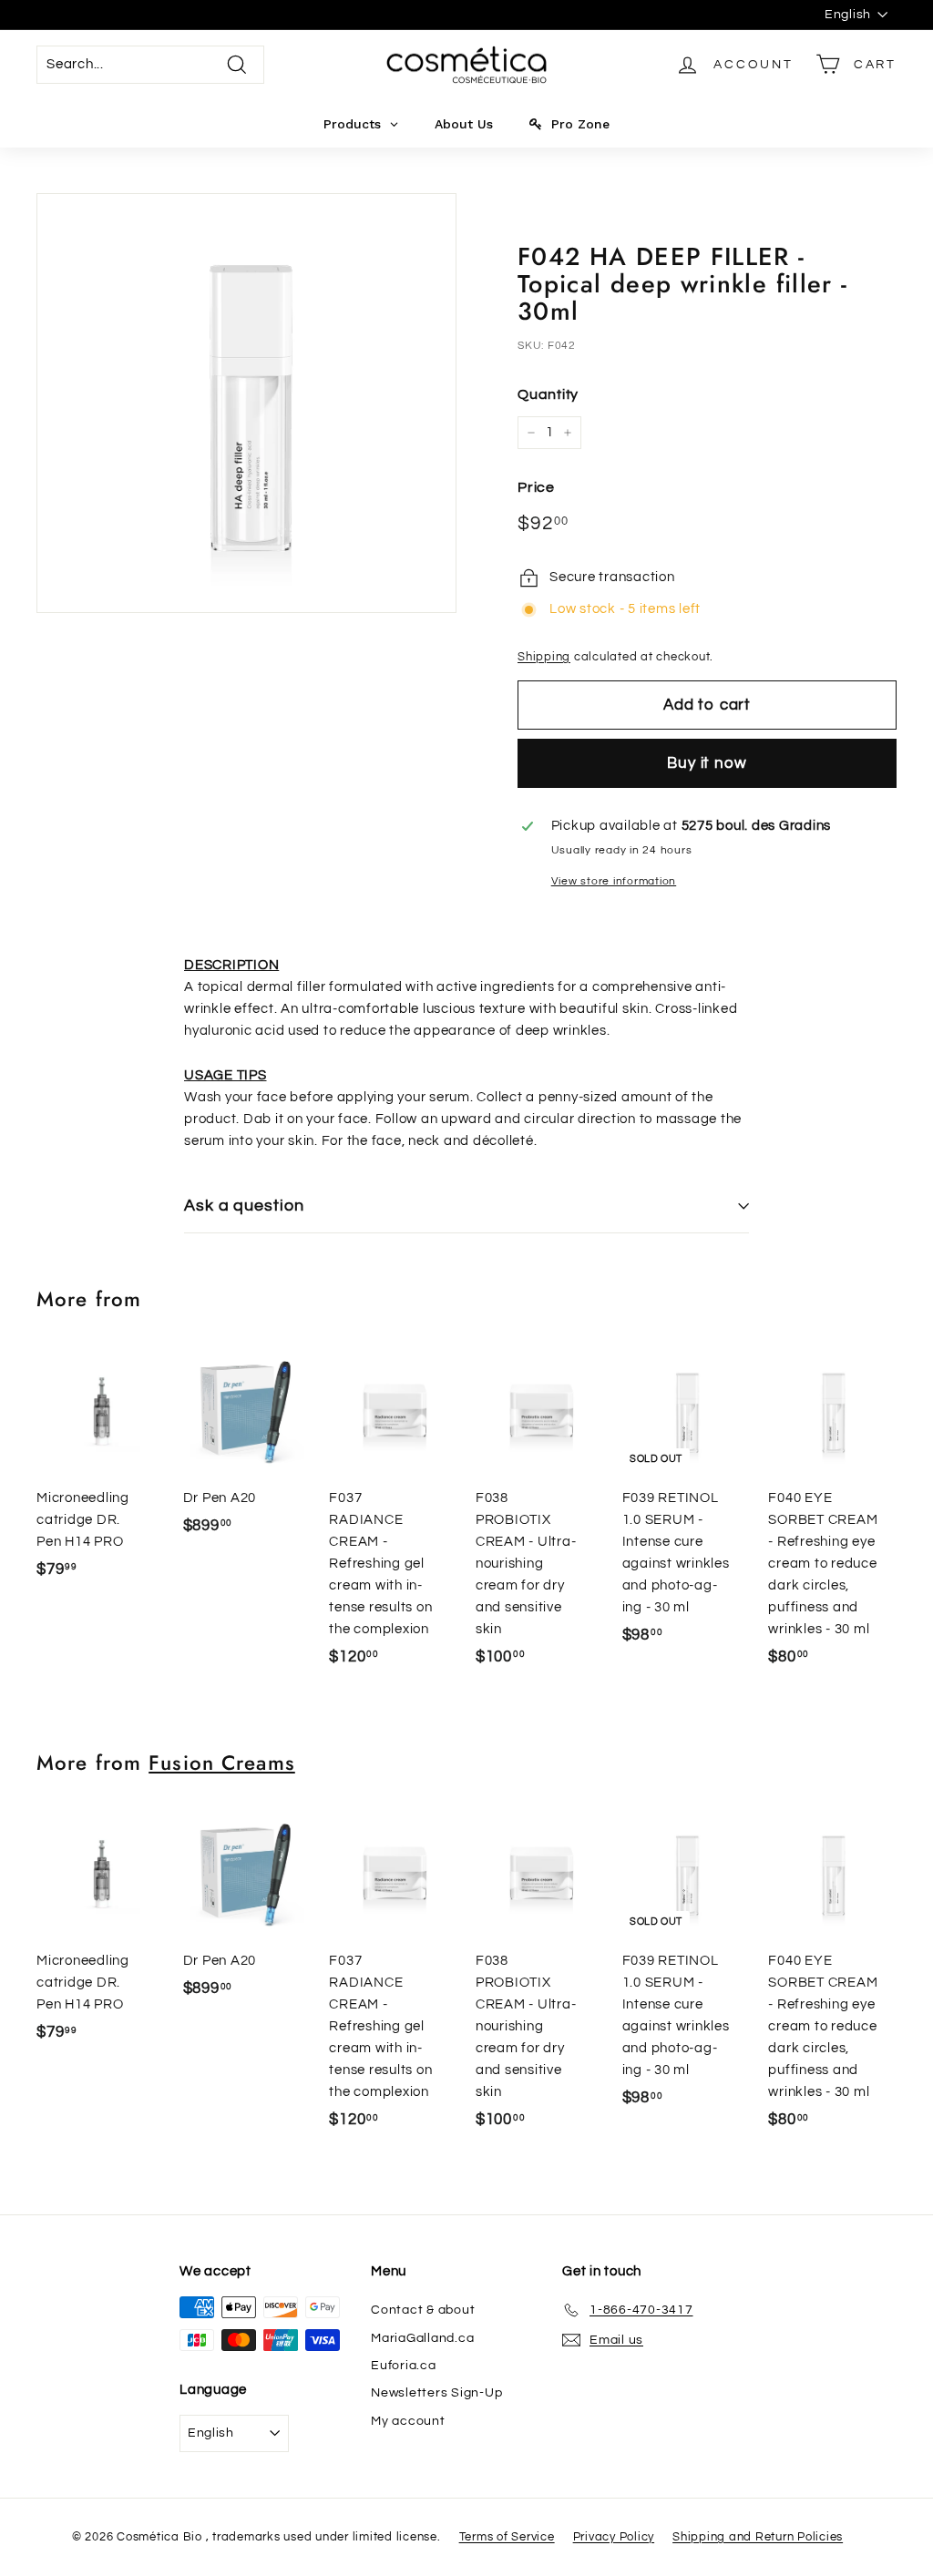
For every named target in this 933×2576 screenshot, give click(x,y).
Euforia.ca (404, 2366)
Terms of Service (507, 2537)
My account (408, 2421)
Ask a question (244, 1206)
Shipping (544, 657)
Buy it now (707, 763)
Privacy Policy (614, 2537)
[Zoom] (246, 403)
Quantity (548, 394)
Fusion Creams (222, 1763)
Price (536, 487)
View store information (614, 881)
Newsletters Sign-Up (436, 2393)
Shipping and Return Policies (758, 2537)
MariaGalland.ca (422, 2338)
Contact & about (423, 2310)
